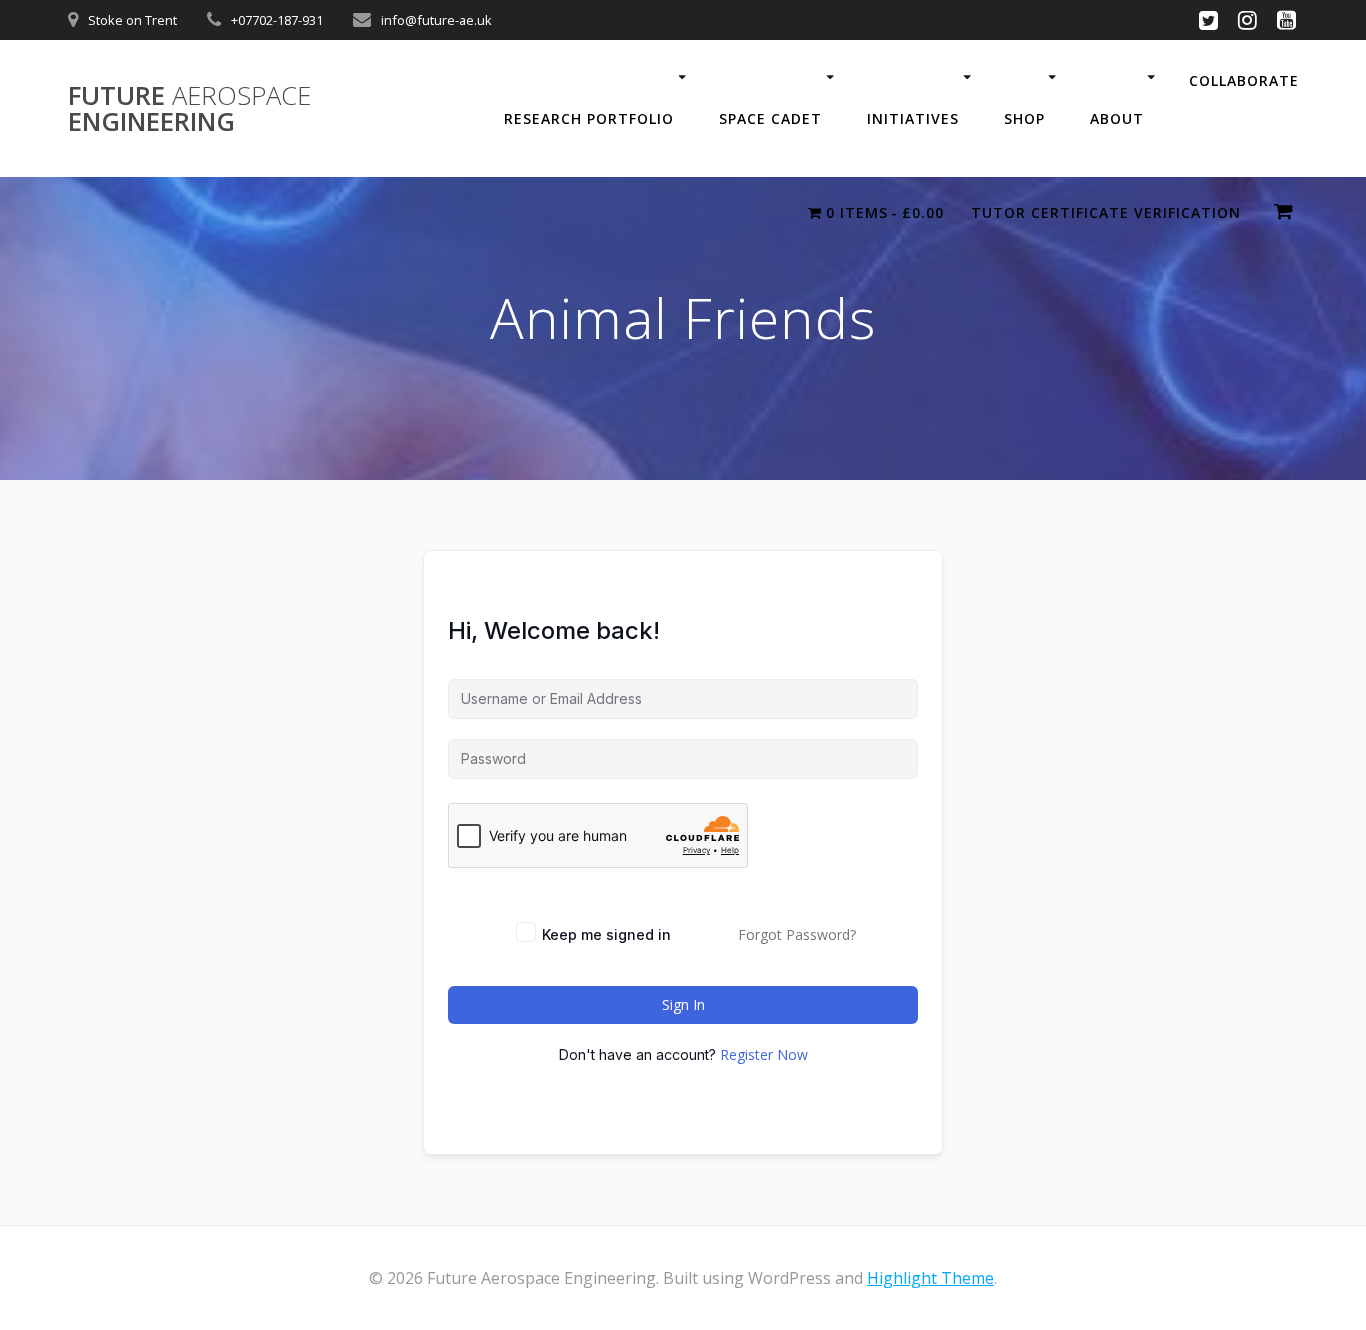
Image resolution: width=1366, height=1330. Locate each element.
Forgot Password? (797, 934)
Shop (1024, 118)
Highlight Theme (930, 1278)
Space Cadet (770, 118)
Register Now (764, 1054)
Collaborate (1244, 80)
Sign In (683, 1004)
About (1117, 118)
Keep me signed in (606, 934)
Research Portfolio (589, 118)
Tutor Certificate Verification (1106, 212)
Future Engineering (189, 108)
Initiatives (913, 118)
